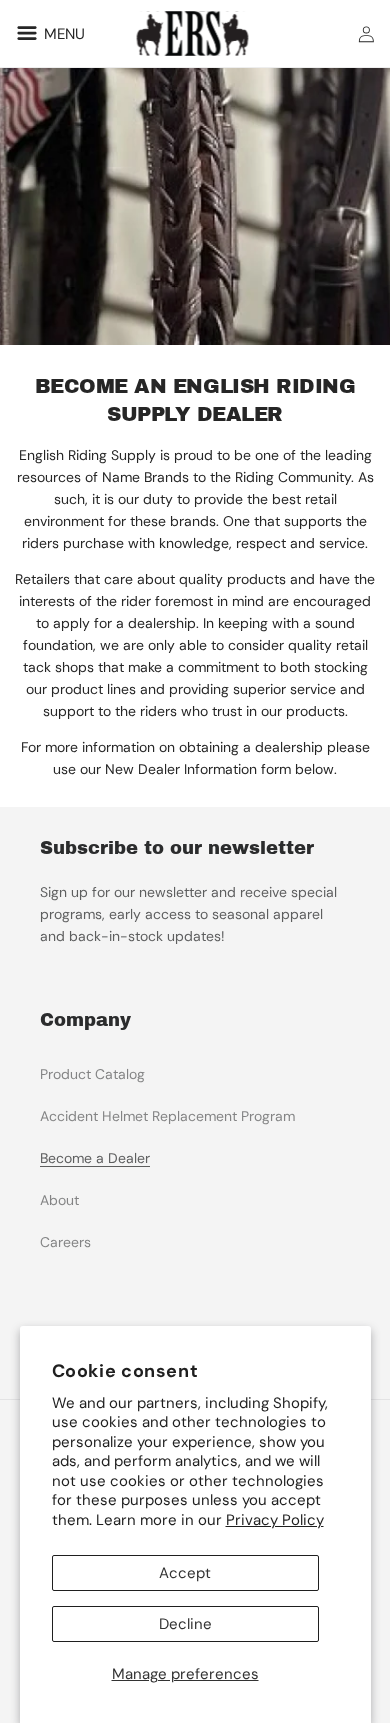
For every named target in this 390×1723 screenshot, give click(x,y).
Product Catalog (92, 1074)
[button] (47, 33)
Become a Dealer (95, 1158)
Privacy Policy (275, 1520)
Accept (185, 1573)
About (59, 1200)
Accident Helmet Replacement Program (167, 1116)
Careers (65, 1242)
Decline (185, 1624)
